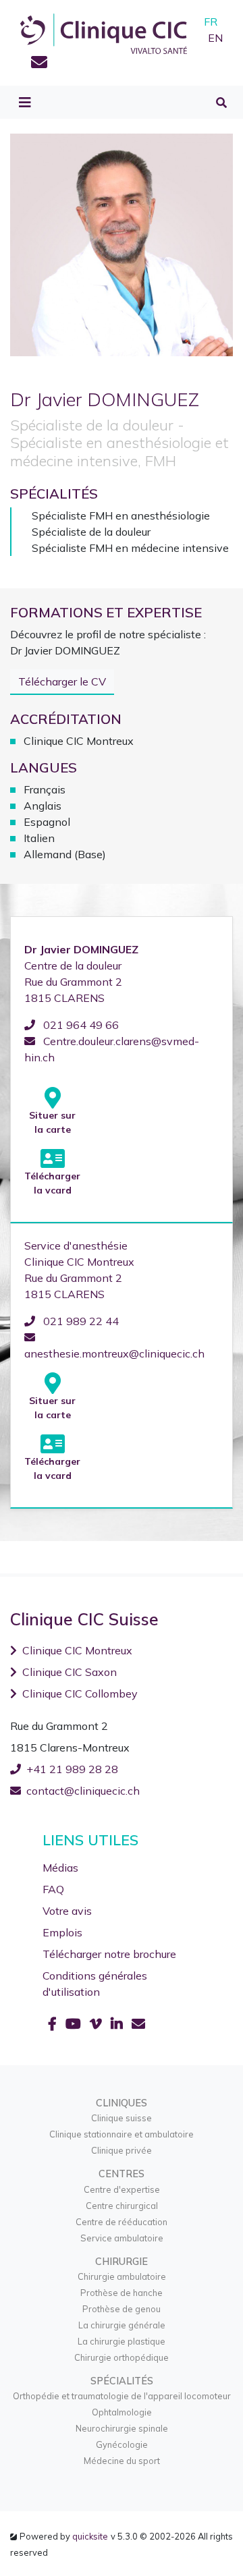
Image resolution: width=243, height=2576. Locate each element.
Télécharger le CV (62, 681)
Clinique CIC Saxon (70, 1672)
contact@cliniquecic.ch (83, 1791)
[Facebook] (54, 2024)
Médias (60, 1868)
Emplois (62, 1932)
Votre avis (67, 1911)
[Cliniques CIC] (104, 32)
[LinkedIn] (118, 2024)
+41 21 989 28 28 (72, 1769)
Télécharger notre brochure (109, 1954)
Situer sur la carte (52, 1122)
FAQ (53, 1889)
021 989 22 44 (80, 1321)
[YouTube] (75, 2024)
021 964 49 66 (80, 1025)
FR (211, 22)
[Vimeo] (98, 2024)
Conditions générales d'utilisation (95, 1984)
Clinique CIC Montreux (77, 1650)
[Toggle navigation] (25, 103)
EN (215, 38)
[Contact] (39, 64)
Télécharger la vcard (52, 1183)
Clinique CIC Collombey (80, 1693)
